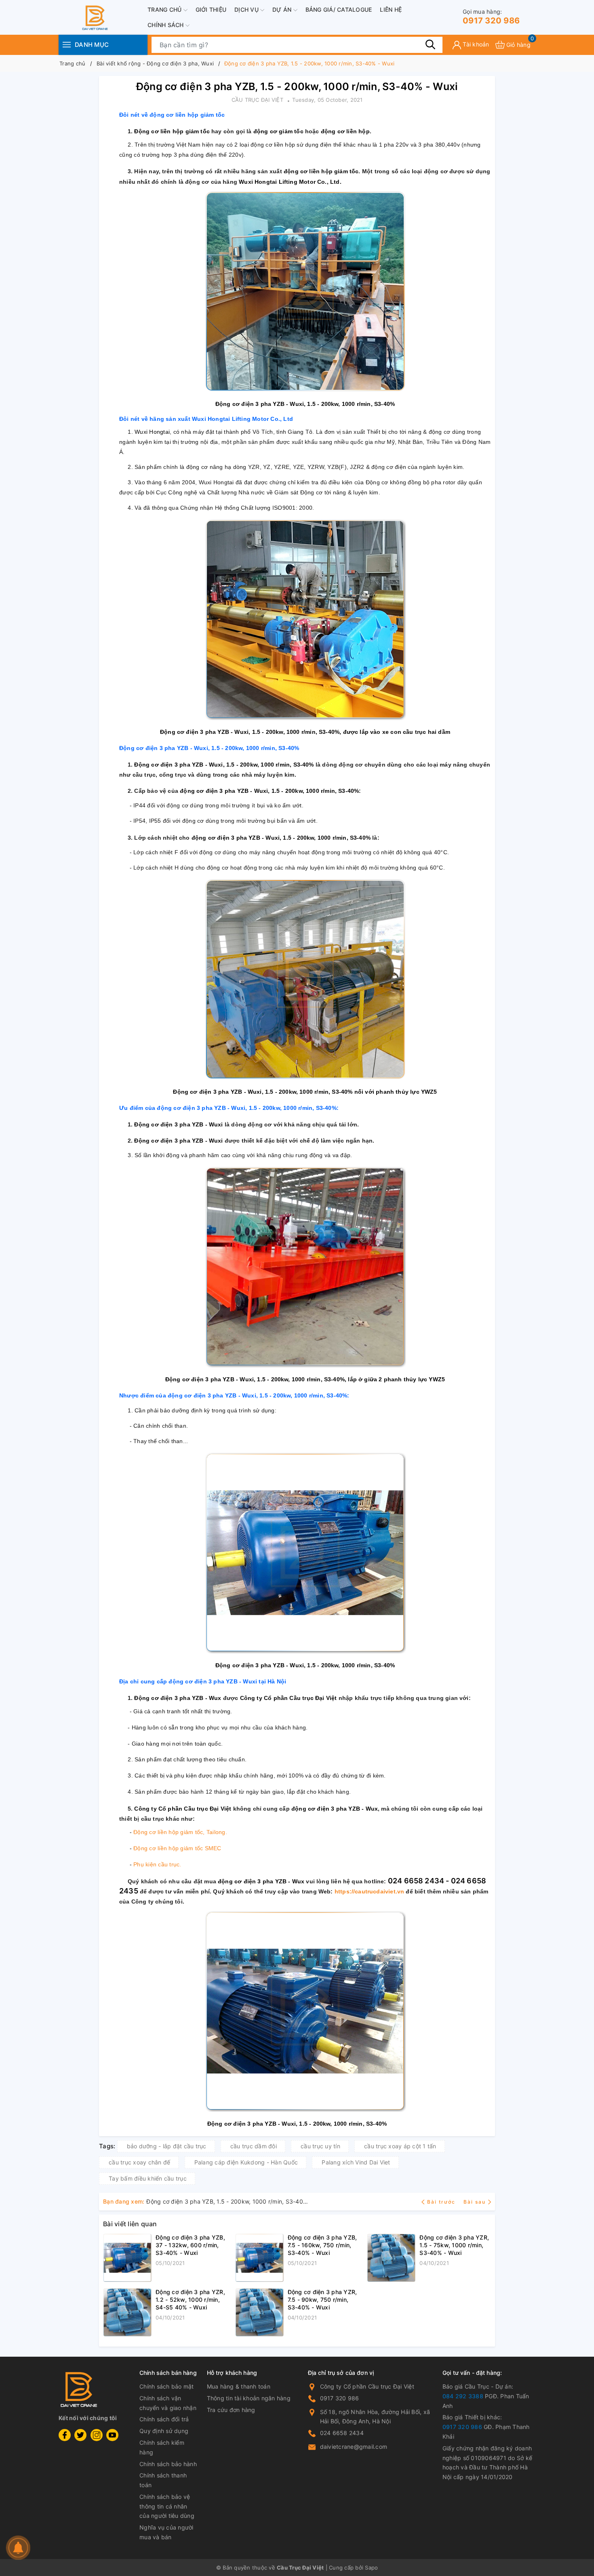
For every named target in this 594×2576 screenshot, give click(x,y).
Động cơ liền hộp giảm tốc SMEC (177, 1848)
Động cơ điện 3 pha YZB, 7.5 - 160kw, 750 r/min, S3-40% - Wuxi (322, 2245)
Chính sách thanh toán (163, 2480)
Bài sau (475, 2202)
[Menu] (67, 45)
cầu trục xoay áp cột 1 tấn (400, 2146)
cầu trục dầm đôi (254, 2146)
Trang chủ (165, 9)
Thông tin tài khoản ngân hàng (249, 2398)
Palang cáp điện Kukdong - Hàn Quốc (246, 2162)
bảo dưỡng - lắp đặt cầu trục (167, 2146)
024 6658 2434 (342, 2433)
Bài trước (442, 2202)
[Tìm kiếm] (430, 44)
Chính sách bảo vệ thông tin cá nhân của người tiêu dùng (167, 2506)
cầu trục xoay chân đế (139, 2162)
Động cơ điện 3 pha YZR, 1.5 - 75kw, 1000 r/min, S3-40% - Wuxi (454, 2245)
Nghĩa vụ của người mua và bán (166, 2532)
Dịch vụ (247, 9)
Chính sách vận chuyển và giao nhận (168, 2403)
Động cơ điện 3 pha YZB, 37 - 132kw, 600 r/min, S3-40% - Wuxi (190, 2245)
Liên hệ (391, 9)
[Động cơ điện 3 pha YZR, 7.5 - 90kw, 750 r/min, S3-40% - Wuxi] (259, 2312)
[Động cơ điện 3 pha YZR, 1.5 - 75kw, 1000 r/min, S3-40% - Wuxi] (391, 2258)
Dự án (283, 9)
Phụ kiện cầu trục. (157, 1864)
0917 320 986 (491, 17)
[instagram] (97, 2435)
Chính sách (166, 25)
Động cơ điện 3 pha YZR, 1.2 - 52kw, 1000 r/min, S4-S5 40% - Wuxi (190, 2300)
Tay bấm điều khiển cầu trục (148, 2178)
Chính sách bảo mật (167, 2386)
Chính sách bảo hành (168, 2464)
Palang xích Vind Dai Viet (356, 2162)
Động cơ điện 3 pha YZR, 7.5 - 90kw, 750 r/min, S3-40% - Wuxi (322, 2300)
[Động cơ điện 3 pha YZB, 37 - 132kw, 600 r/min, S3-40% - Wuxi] (127, 2258)
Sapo (371, 2568)
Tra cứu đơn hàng (231, 2410)
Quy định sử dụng (164, 2431)
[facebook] (65, 2435)
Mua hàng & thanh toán (239, 2386)
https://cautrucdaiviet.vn (370, 1891)
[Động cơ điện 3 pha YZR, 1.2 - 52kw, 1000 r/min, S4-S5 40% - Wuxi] (127, 2312)
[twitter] (80, 2435)
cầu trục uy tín (320, 2146)
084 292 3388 (463, 2396)
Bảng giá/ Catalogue (339, 9)
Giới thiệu (211, 9)
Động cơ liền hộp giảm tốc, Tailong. (180, 1832)
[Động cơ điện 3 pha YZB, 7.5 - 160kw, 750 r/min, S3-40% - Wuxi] (259, 2258)
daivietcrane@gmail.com (354, 2447)
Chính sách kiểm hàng (162, 2447)
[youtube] (112, 2435)
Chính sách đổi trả (164, 2419)
